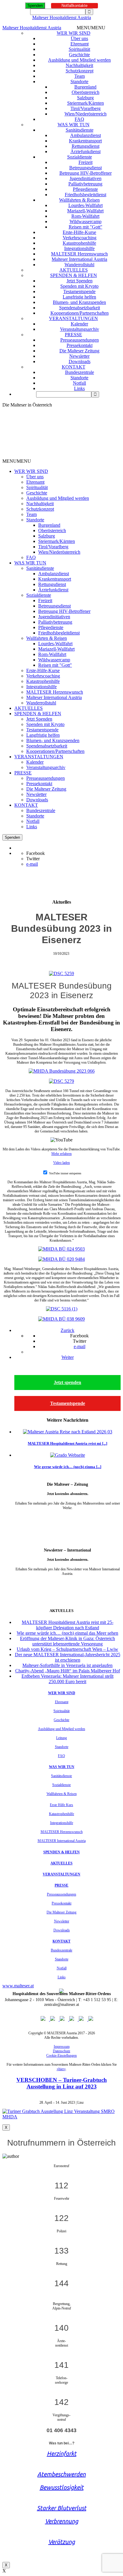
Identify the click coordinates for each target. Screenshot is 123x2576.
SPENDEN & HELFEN (74, 275)
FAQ (79, 119)
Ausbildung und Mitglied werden (79, 60)
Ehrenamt (80, 44)
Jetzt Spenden (80, 281)
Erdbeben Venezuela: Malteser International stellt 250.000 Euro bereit (67, 1679)
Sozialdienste (80, 157)
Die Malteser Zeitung (79, 351)
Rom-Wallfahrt (85, 216)
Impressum (62, 2047)
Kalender (79, 324)
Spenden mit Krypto (79, 286)
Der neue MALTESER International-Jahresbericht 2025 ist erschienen (68, 1657)
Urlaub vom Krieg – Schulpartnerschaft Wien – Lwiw (67, 1649)
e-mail (32, 864)
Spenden (35, 6)
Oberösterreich (86, 92)
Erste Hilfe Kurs (61, 1805)
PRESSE (73, 335)
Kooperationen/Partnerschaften (80, 313)
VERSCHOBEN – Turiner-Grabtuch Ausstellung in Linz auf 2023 (62, 2083)
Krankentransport (85, 141)
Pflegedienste (85, 189)
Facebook (36, 853)
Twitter (33, 859)
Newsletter (79, 356)
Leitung (61, 1738)
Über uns (79, 38)
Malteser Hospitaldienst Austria (62, 17)
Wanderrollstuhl (79, 265)
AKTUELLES (74, 270)
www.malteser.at (18, 1986)
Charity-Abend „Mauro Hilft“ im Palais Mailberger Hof (68, 1671)
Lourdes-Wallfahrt (86, 205)
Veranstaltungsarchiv (80, 329)
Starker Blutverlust (62, 2508)
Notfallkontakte (74, 6)
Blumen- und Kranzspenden (79, 302)
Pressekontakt (80, 345)
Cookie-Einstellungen (61, 2056)
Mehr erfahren (61, 1154)
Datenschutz (61, 2051)
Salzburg (85, 98)
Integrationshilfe (79, 248)
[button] (91, 28)
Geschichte (79, 55)
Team (80, 76)
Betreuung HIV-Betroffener (86, 173)
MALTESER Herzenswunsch (79, 254)
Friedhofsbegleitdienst (86, 195)
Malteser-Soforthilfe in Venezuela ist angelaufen (67, 1665)
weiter (68, 1517)
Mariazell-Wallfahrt (85, 211)
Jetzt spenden (67, 1382)
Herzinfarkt (62, 2454)
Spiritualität (79, 49)
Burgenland (85, 87)
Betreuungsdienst (86, 168)
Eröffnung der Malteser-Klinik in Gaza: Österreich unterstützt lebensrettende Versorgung (67, 1641)
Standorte (79, 82)
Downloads (80, 361)
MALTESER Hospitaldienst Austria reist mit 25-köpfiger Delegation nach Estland (68, 1625)
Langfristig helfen (79, 297)
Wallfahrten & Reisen (79, 200)
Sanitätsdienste (80, 130)
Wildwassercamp (86, 221)
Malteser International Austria (79, 259)
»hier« (61, 2069)
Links (79, 388)
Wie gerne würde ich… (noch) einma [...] (68, 1467)
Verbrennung (62, 2521)
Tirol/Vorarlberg (86, 108)
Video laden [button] (61, 1163)
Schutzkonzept (80, 71)
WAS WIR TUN (74, 125)
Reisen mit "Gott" (86, 227)
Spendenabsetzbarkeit (80, 308)
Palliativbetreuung (85, 184)
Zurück (67, 1330)
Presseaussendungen (80, 340)
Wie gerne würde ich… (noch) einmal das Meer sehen (67, 1633)
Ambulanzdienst (86, 135)
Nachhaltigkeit (79, 65)
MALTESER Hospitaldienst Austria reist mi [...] (67, 1443)
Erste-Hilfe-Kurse (79, 232)
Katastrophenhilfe (79, 243)
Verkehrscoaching (80, 238)
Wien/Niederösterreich (86, 114)
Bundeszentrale (80, 372)
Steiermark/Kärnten (86, 103)
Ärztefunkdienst (86, 152)
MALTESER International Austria (62, 1841)
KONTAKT (74, 367)
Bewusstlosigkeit (62, 2487)
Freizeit (86, 162)
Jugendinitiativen (86, 178)
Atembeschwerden (61, 2474)
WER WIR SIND (74, 33)
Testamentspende (79, 291)
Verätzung (62, 2542)
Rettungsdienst (86, 146)
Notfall (79, 383)
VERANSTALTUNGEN (73, 318)
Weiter (68, 1357)
